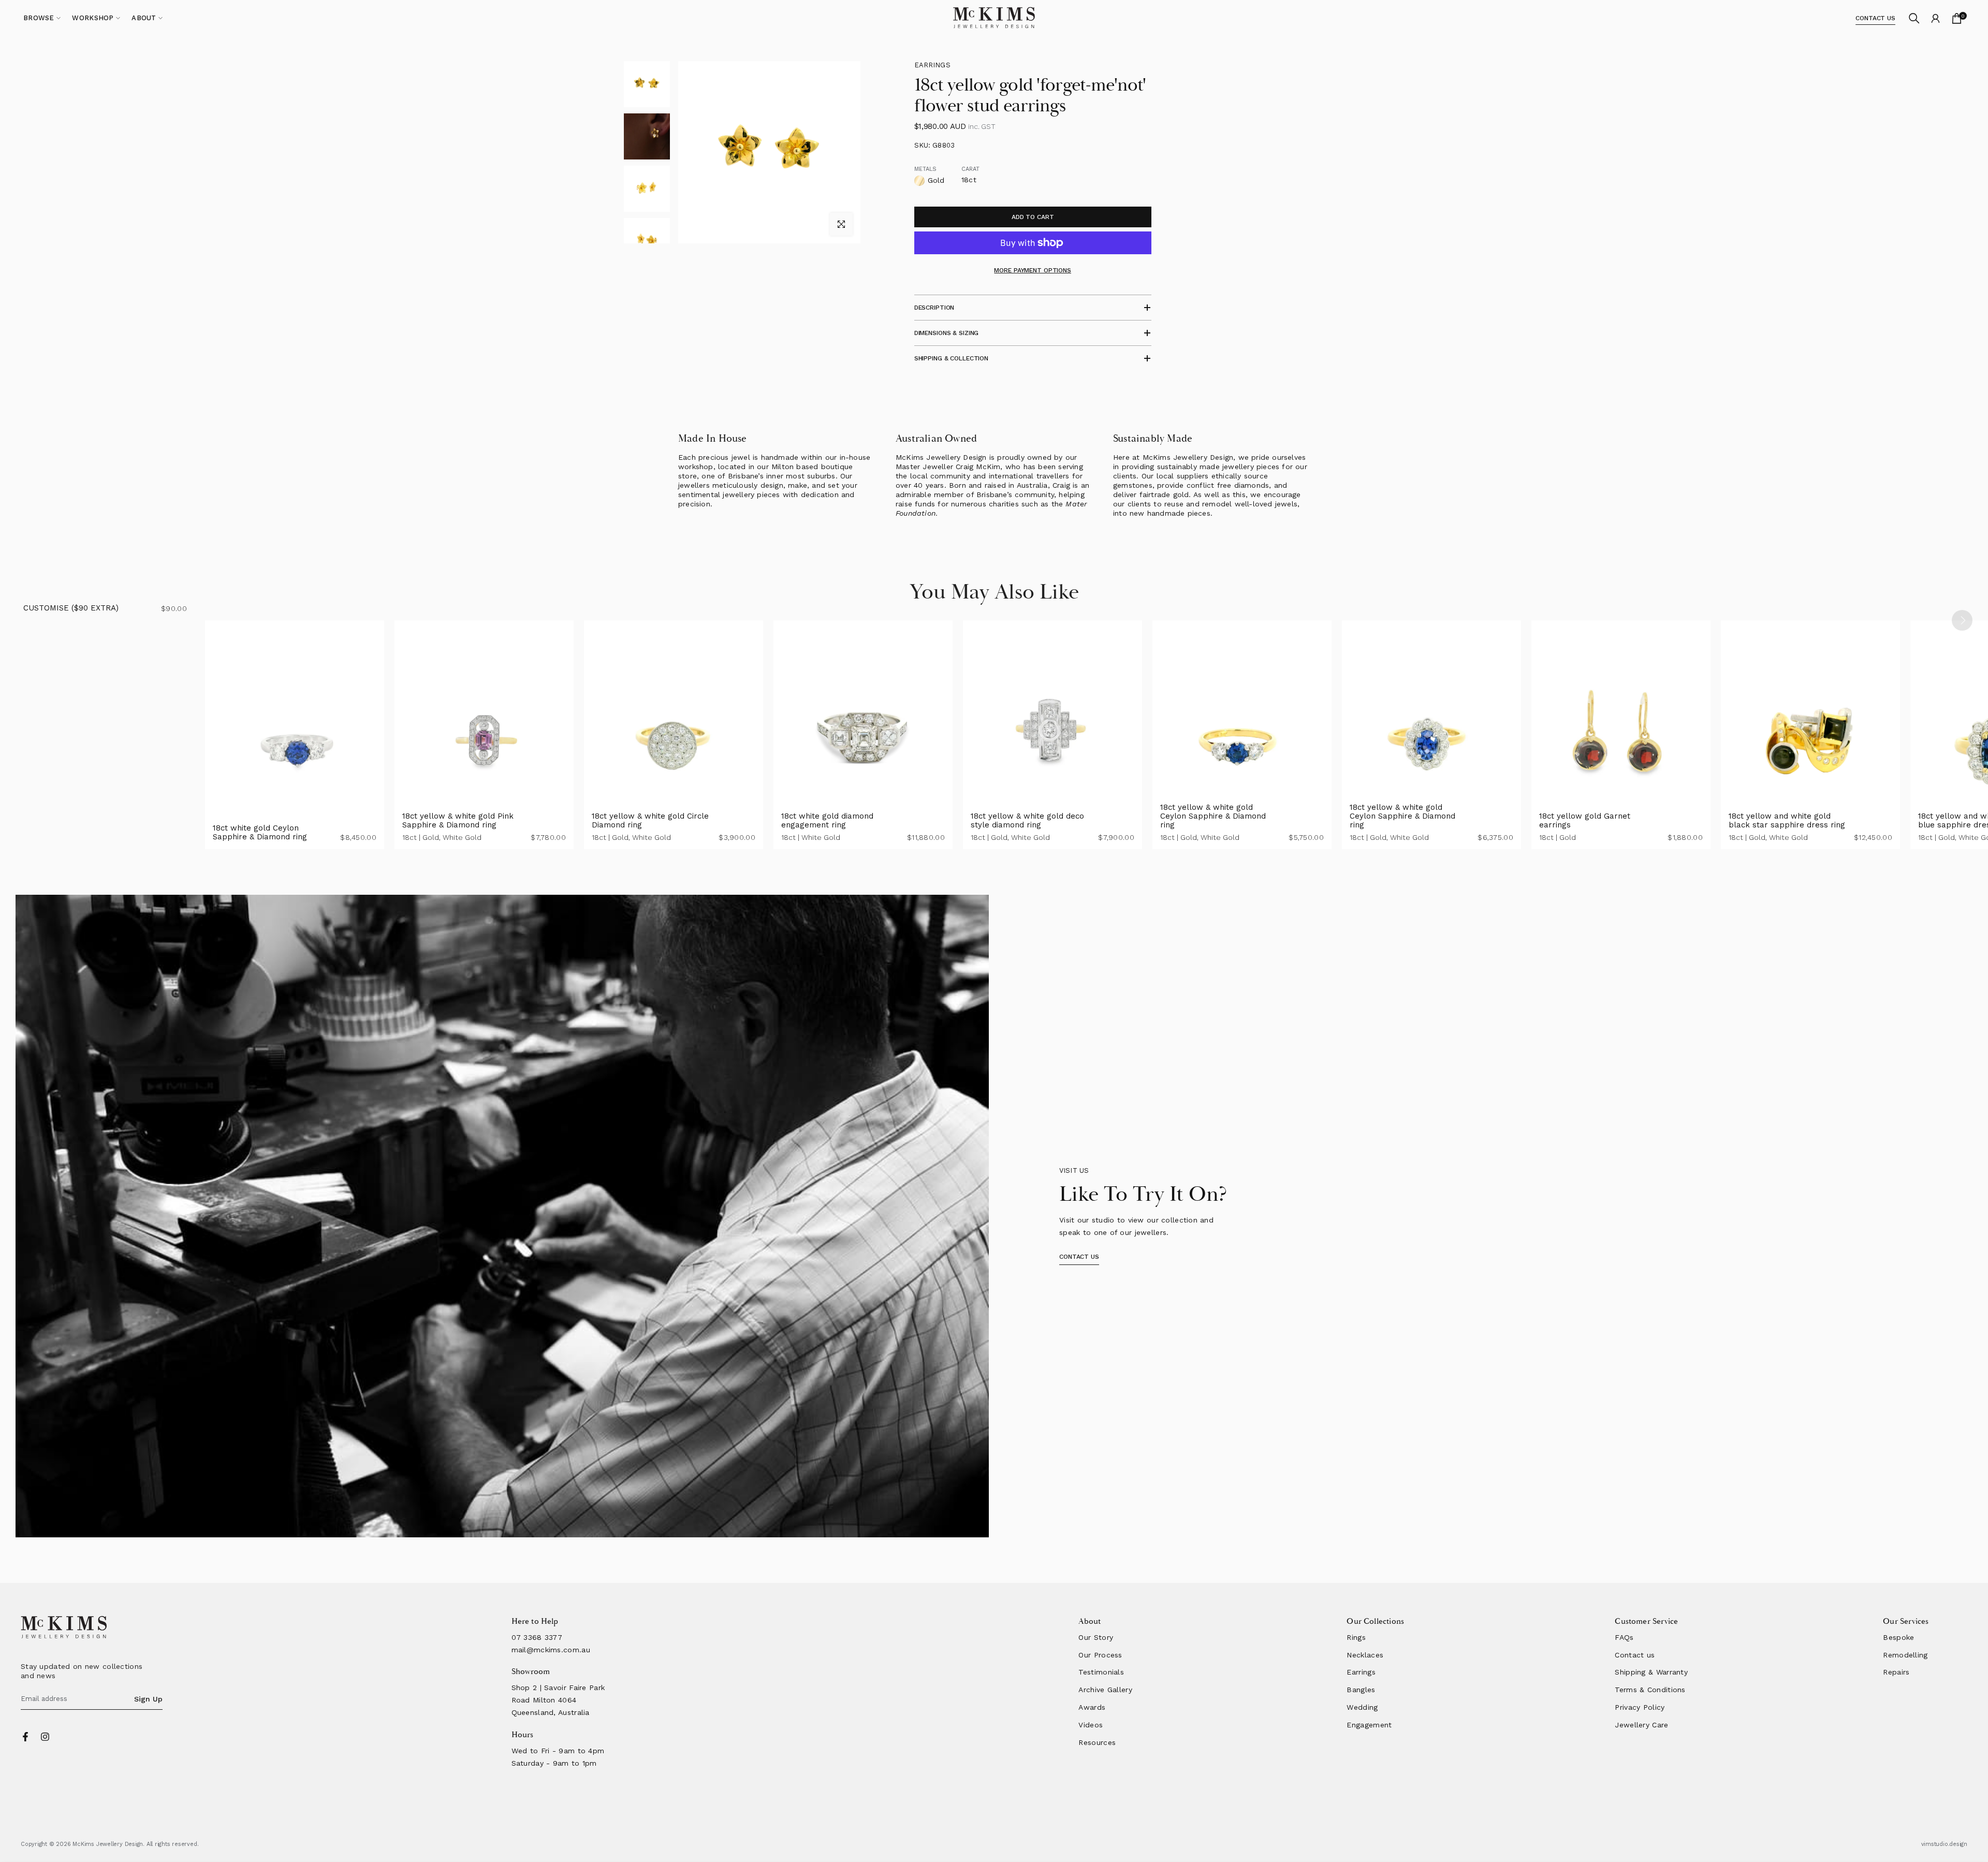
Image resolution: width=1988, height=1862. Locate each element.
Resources (1097, 1742)
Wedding (1362, 1707)
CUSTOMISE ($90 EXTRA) (71, 608)
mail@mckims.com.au (551, 1650)
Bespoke (1898, 1637)
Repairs (1896, 1672)
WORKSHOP (93, 18)
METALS (926, 169)
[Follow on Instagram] (45, 1737)
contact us (1079, 1257)
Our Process (1100, 1655)
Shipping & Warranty (1651, 1672)
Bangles (1361, 1690)
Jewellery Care (1641, 1725)
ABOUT (144, 18)
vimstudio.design (1944, 1844)
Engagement (1369, 1725)
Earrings (932, 65)
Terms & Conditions (1650, 1690)
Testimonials (1101, 1672)
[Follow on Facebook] (25, 1737)
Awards (1092, 1707)
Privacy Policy (1640, 1707)
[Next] (1962, 620)
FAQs (1624, 1637)
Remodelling (1905, 1655)
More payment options (1033, 270)
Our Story (1096, 1637)
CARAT (971, 169)
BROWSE (39, 18)
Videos (1091, 1725)
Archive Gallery (1105, 1690)
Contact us (1635, 1655)
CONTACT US (1875, 18)
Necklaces (1365, 1655)
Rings (1356, 1637)
